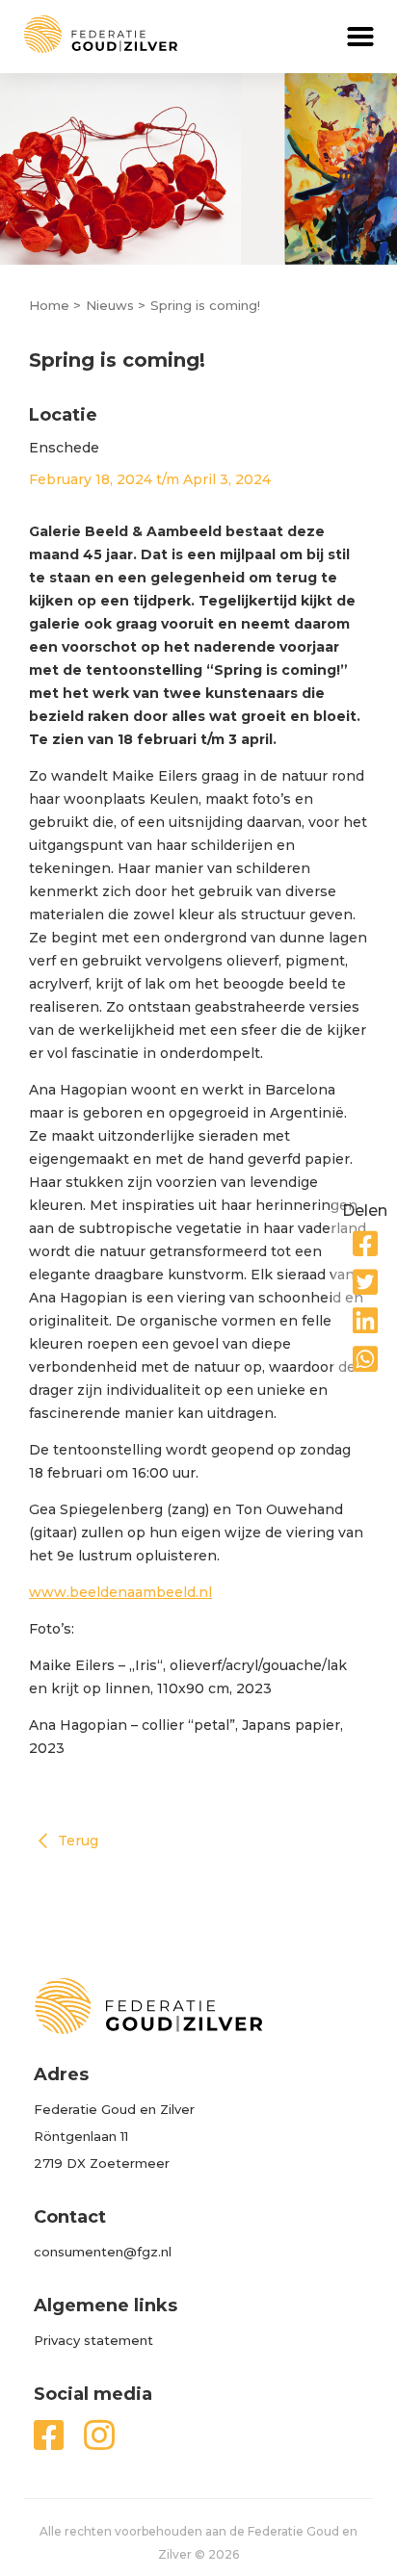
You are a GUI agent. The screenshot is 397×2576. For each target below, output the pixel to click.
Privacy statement (93, 2340)
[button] (360, 37)
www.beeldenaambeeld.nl (120, 1592)
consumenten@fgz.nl (103, 2252)
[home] (89, 34)
